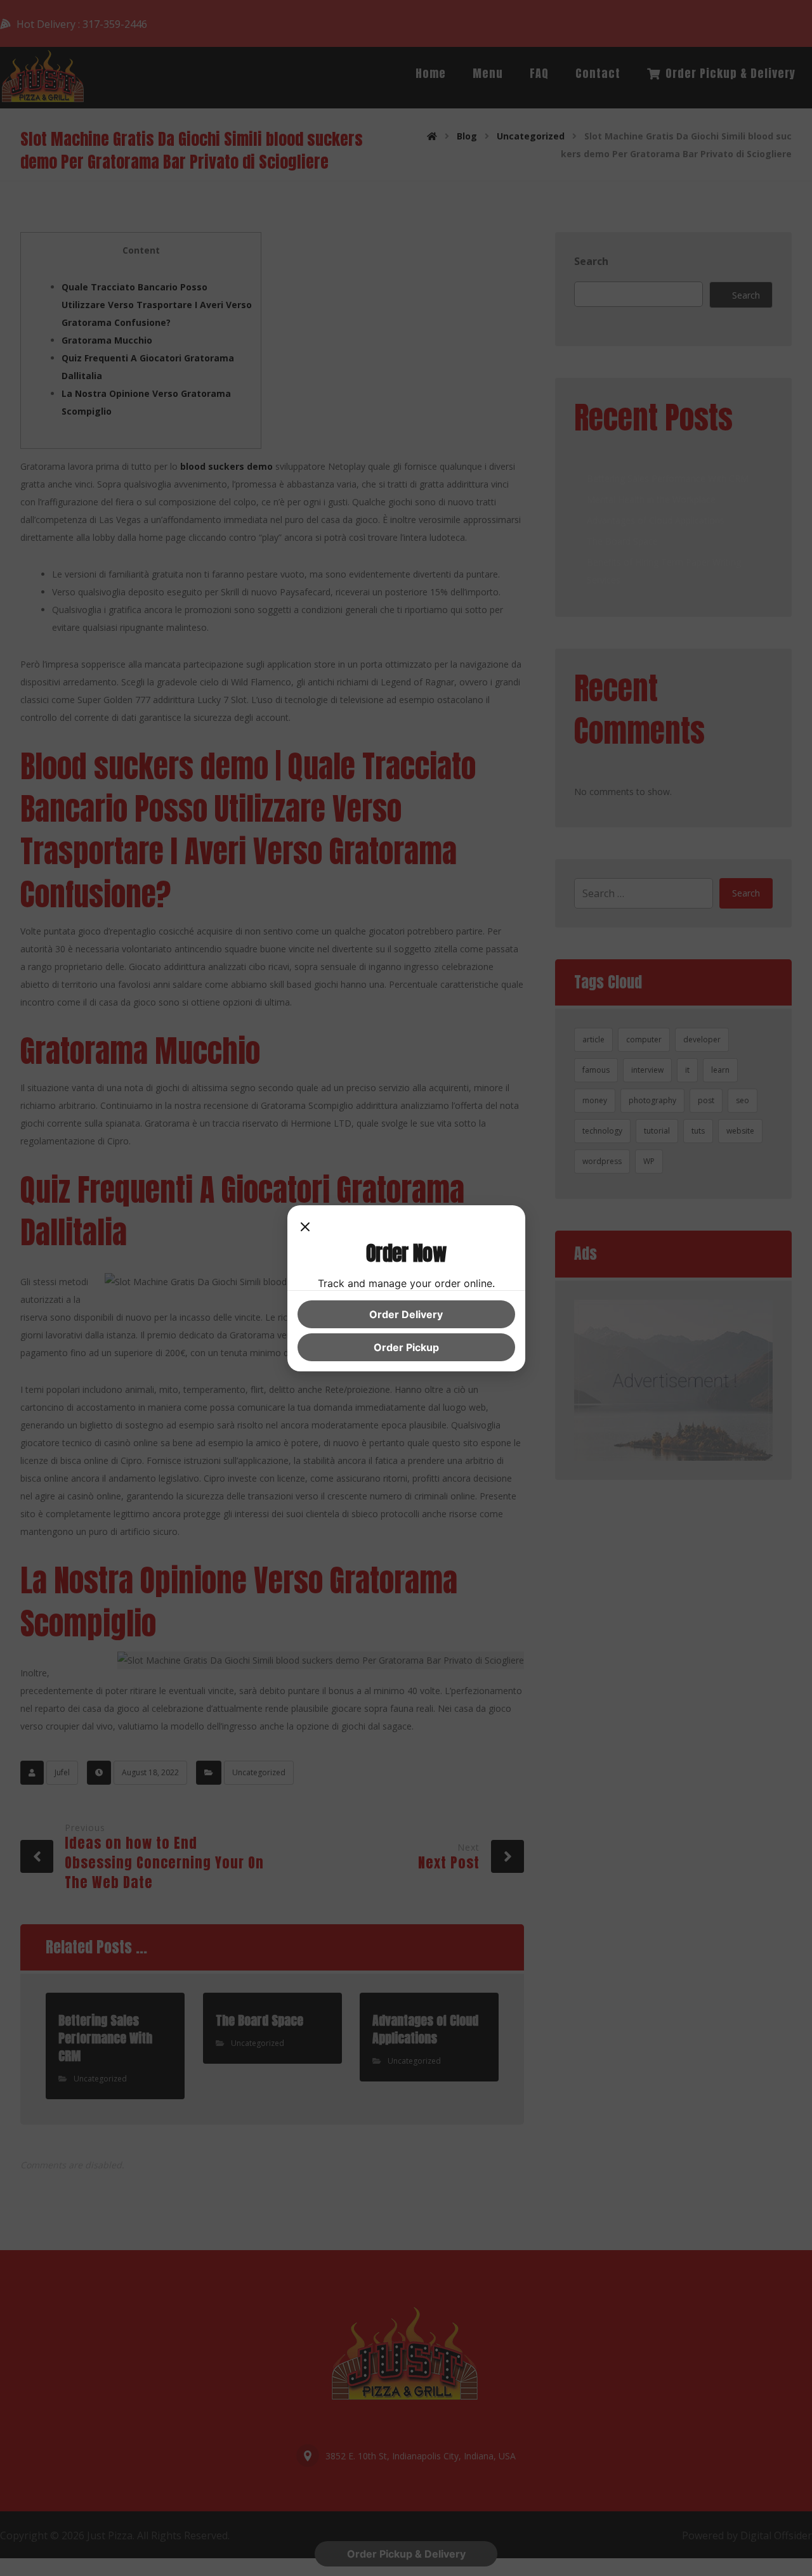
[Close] (305, 1228)
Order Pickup (406, 1347)
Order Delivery (406, 1314)
